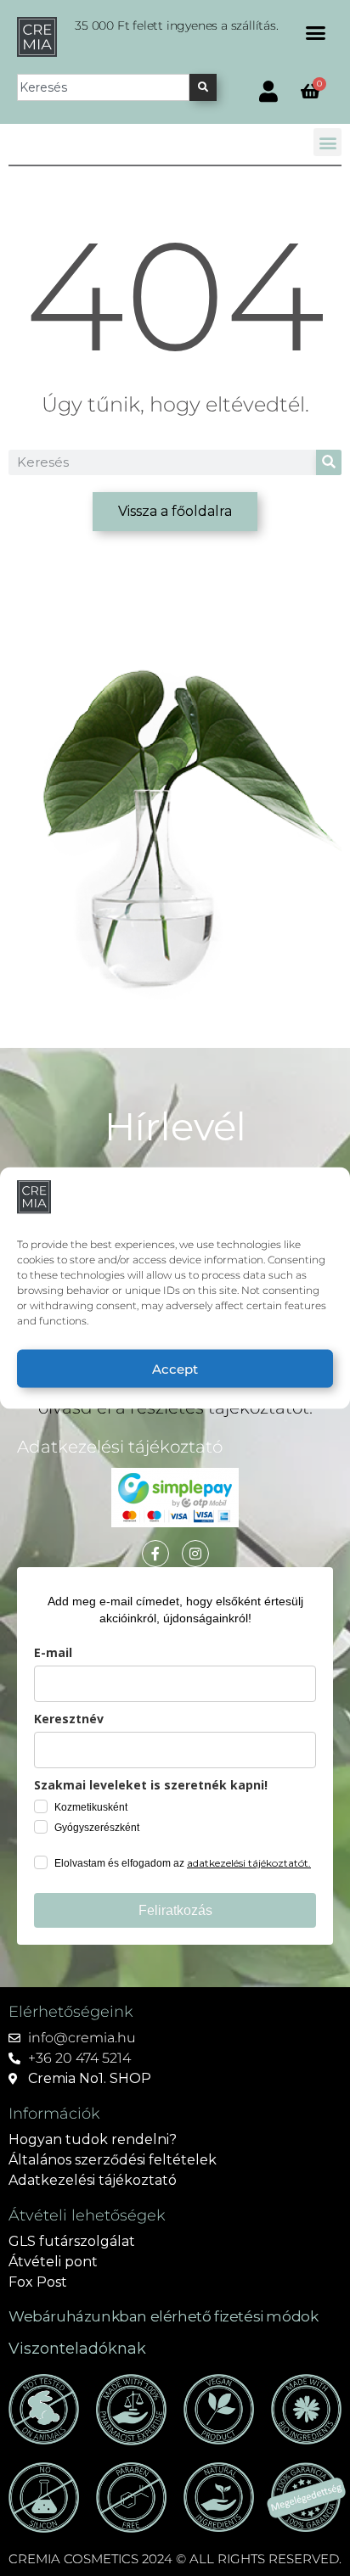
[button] (316, 33)
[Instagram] (195, 1554)
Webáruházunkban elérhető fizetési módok (163, 2316)
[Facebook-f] (155, 1554)
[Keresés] (203, 87)
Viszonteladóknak (77, 2349)
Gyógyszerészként (97, 1828)
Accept (175, 1368)
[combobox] (103, 87)
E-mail (53, 1652)
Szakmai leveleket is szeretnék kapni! (151, 1785)
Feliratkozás (175, 1910)
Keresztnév (69, 1719)
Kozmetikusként (91, 1807)
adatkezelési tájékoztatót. (249, 1863)
